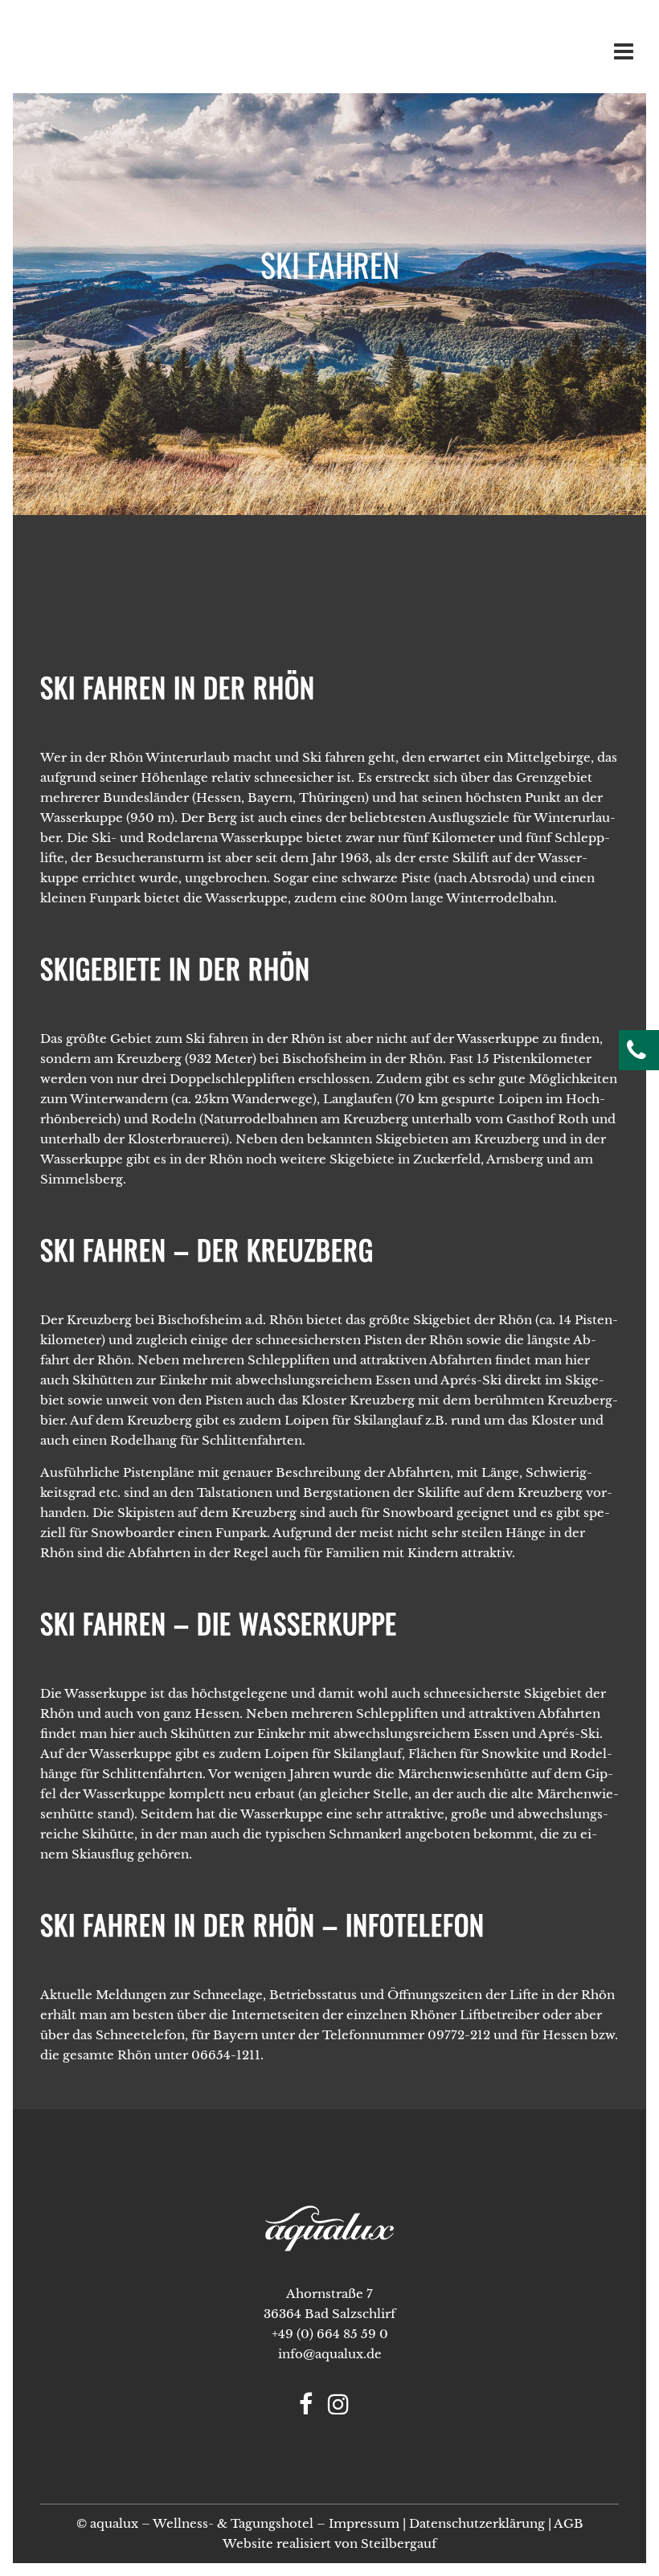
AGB (569, 2523)
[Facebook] (312, 2408)
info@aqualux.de (330, 2354)
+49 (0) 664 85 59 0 (330, 2334)
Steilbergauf (399, 2543)
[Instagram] (344, 2408)
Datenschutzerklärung (477, 2523)
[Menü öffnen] (620, 55)
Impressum (364, 2523)
